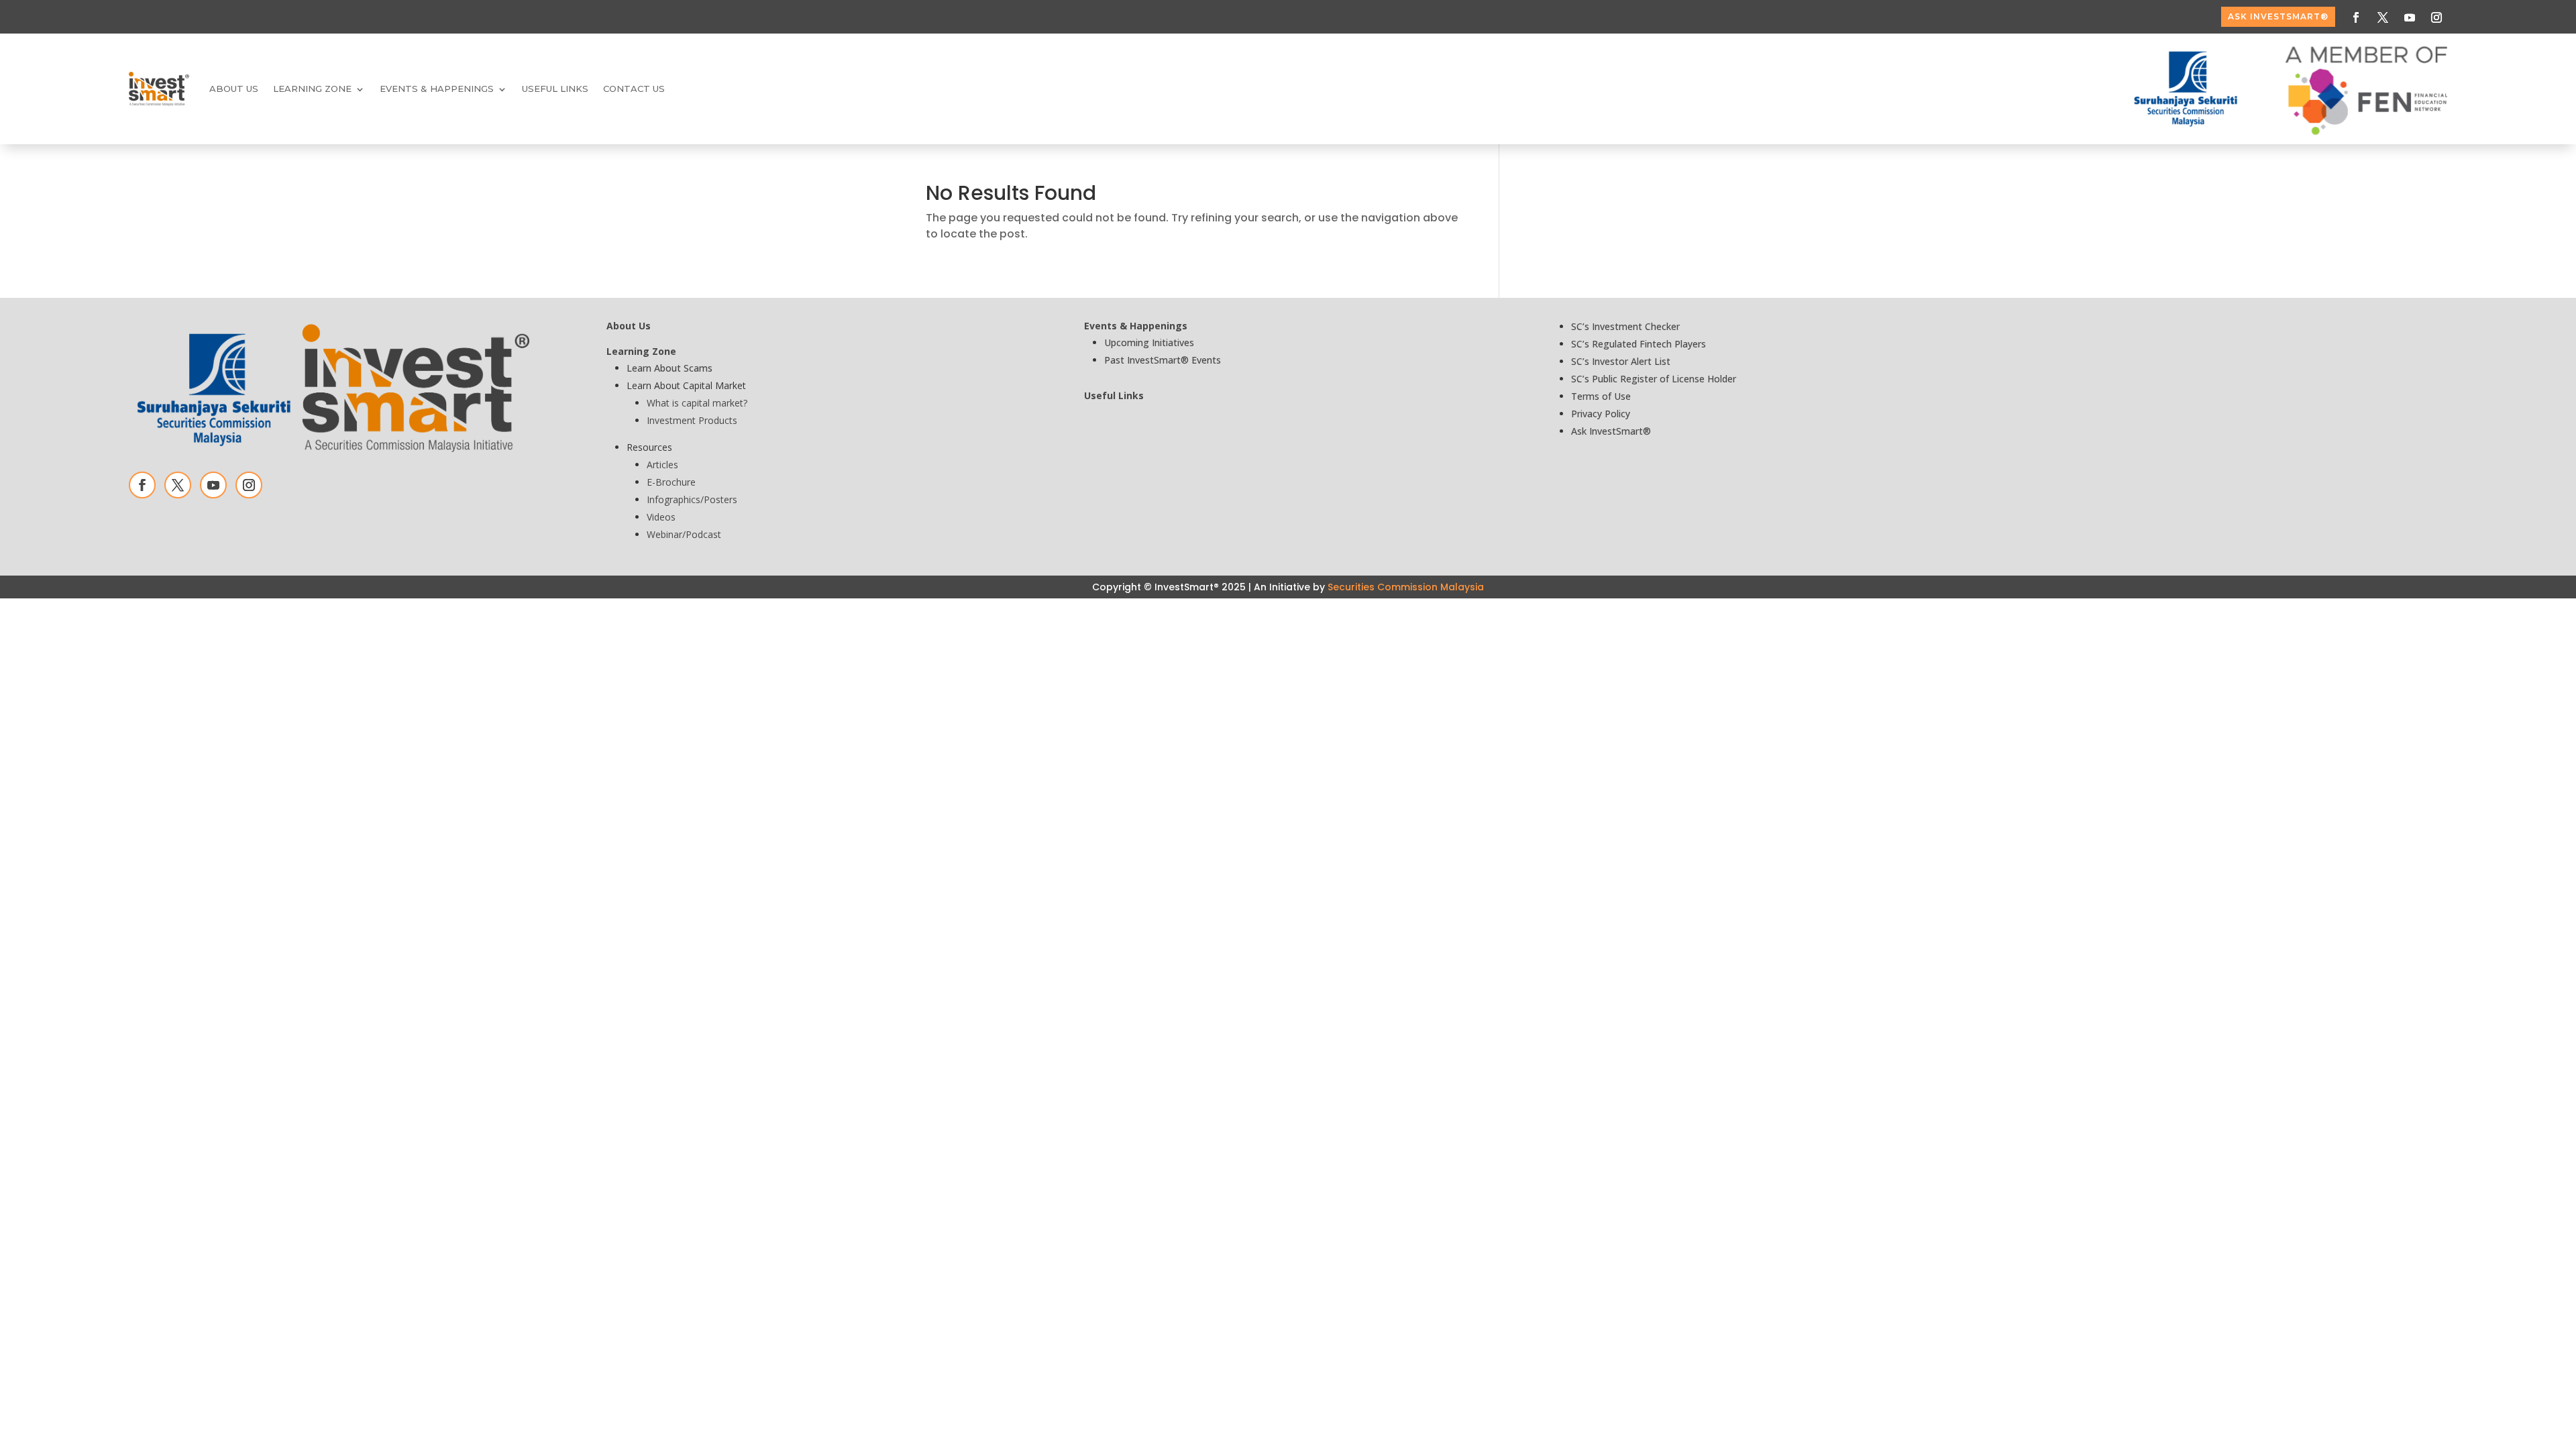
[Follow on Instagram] (2436, 17)
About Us (234, 89)
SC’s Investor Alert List (1621, 361)
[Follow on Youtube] (2410, 17)
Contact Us (634, 89)
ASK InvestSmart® (2278, 16)
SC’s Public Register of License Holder (1654, 379)
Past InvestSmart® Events (1163, 360)
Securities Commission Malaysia (1406, 587)
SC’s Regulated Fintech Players (1639, 344)
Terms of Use (1601, 396)
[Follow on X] (2383, 17)
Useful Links (555, 89)
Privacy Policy (1601, 414)
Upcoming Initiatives (1149, 342)
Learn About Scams (669, 368)
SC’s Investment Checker (1625, 326)
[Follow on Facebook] (2356, 17)
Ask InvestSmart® (1611, 431)
